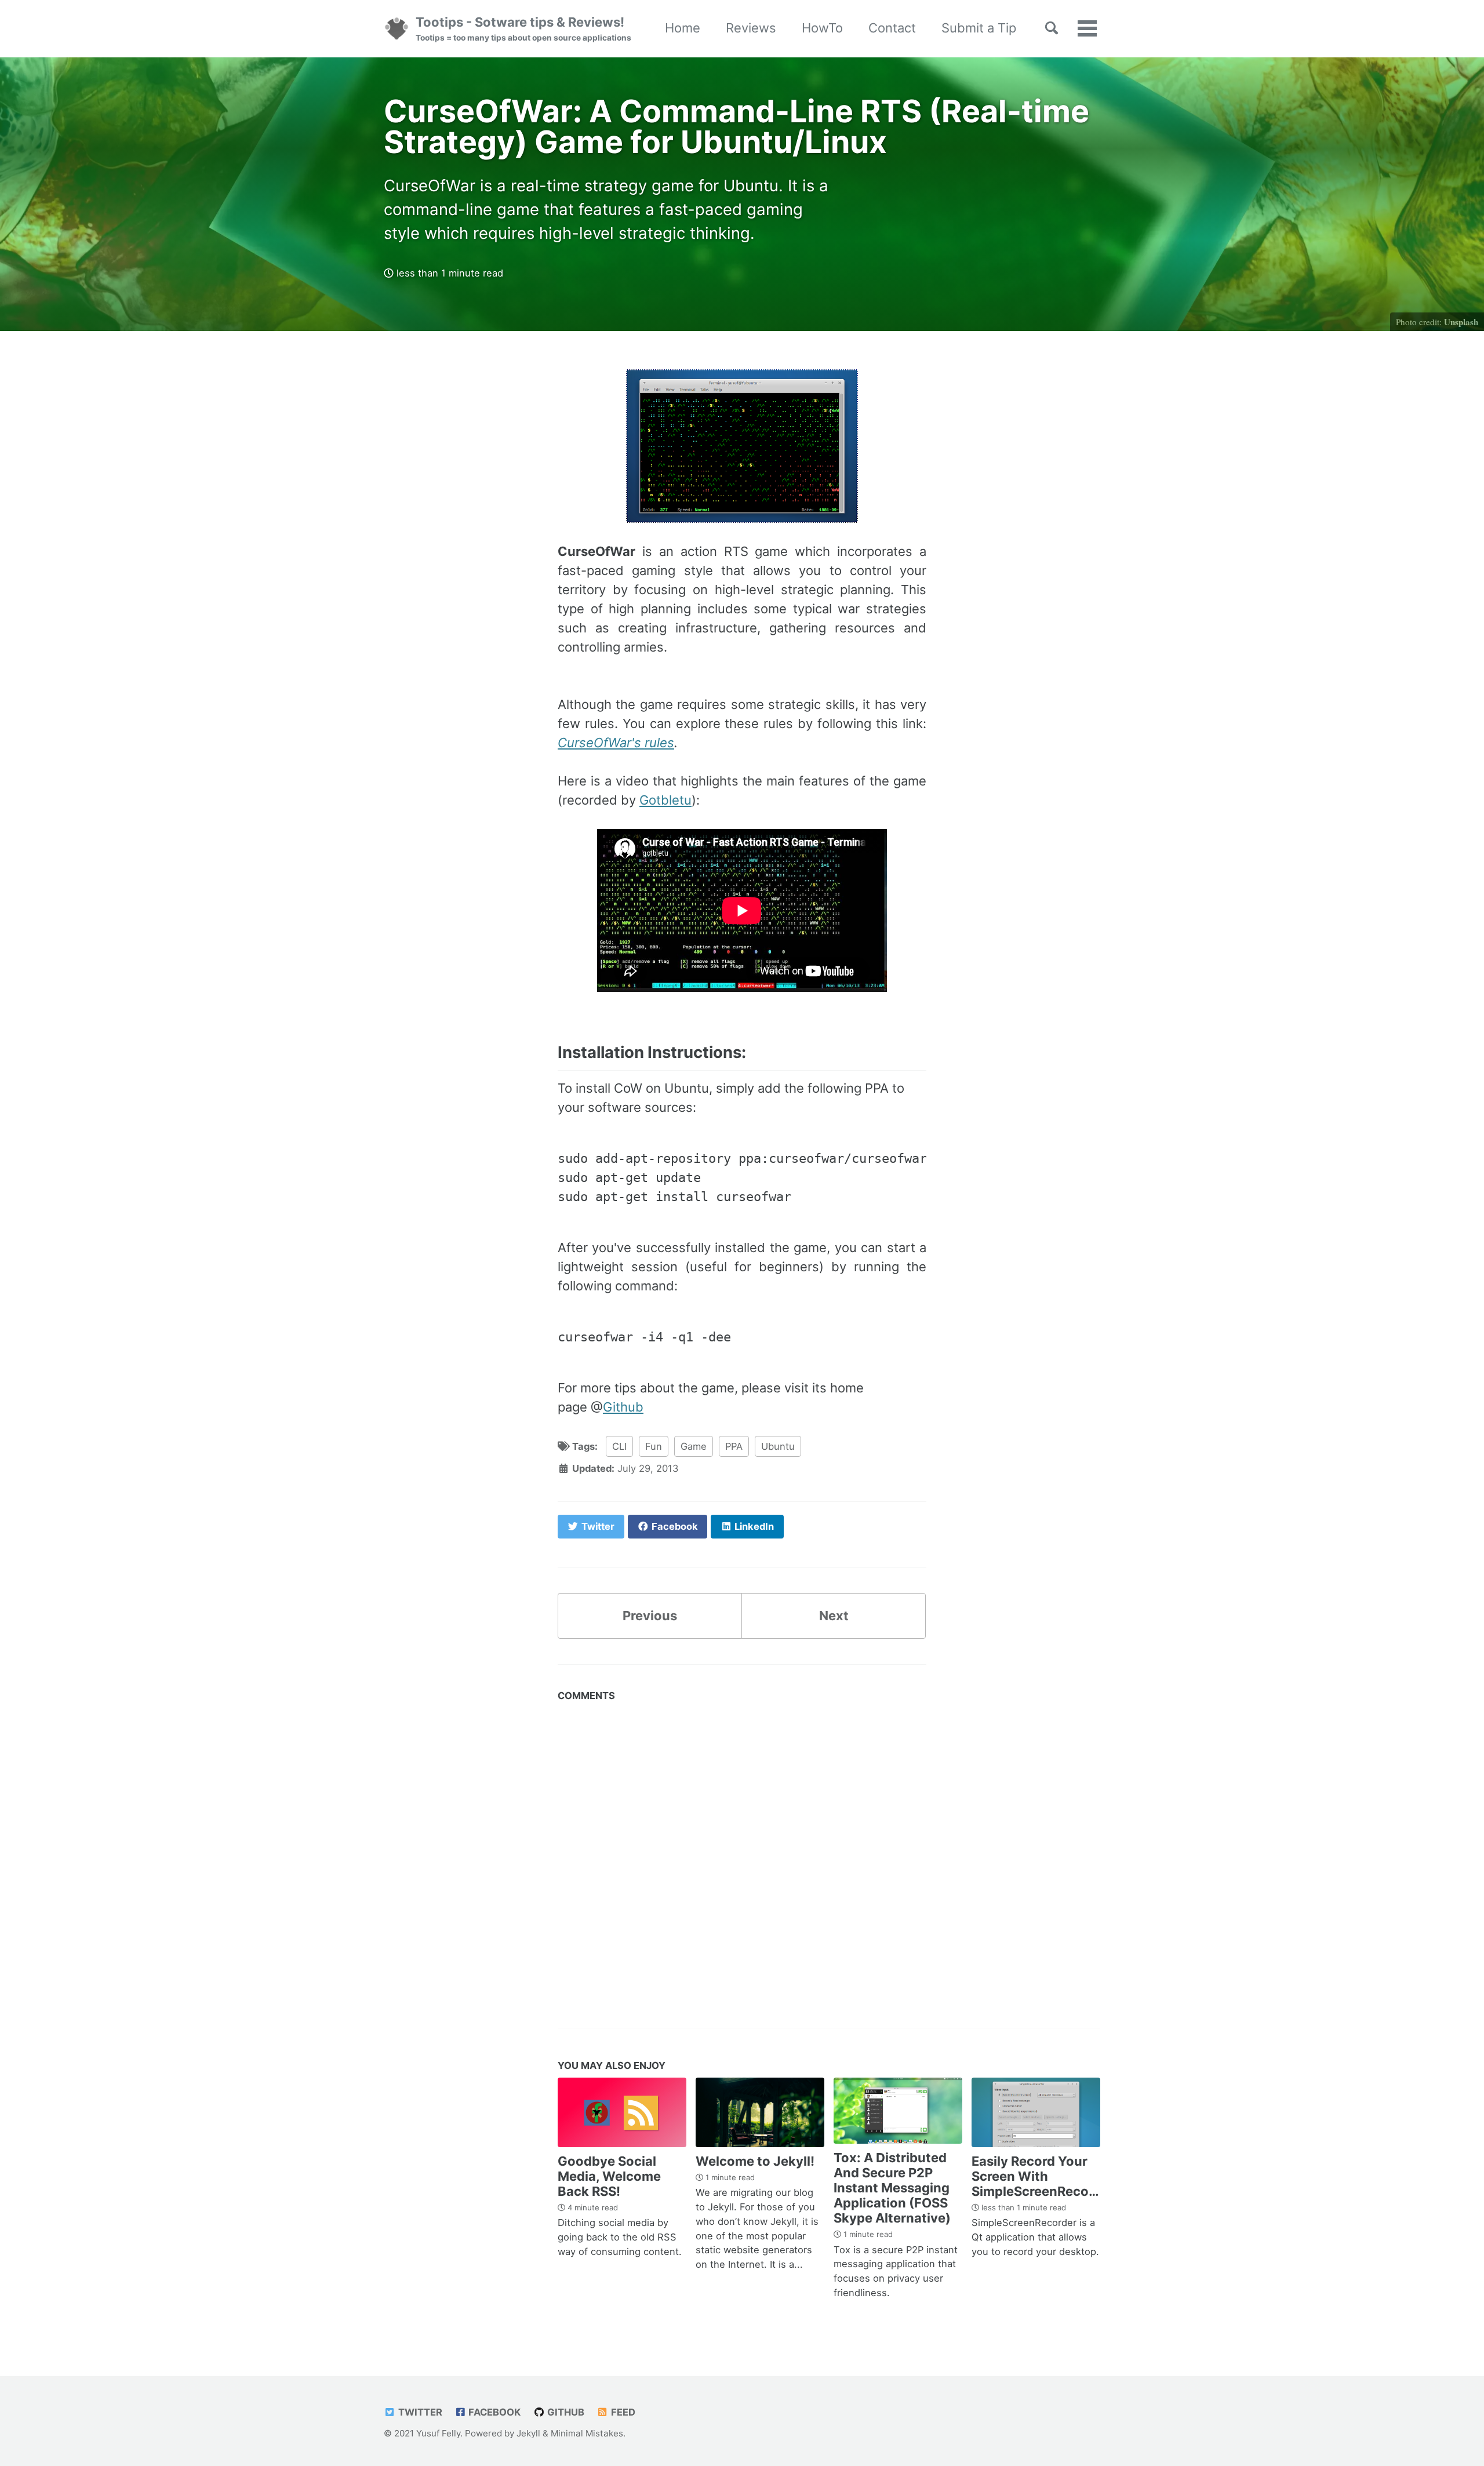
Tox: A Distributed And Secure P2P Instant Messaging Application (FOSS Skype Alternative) (892, 2188)
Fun (654, 1446)
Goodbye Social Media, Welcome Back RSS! (609, 2176)
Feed (622, 2412)
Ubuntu (778, 1446)
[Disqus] (742, 1852)
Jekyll (528, 2433)
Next (834, 1616)
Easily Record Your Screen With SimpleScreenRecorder (1043, 2176)
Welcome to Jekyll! (755, 2161)
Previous (650, 1616)
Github (623, 1407)
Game (694, 1446)
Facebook (493, 2412)
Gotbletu (665, 800)
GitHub (565, 2412)
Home (683, 28)
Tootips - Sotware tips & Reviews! (523, 28)
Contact (892, 28)
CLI (619, 1446)
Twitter (419, 2412)
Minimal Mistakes (587, 2433)
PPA (734, 1446)
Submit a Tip (979, 28)
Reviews (751, 28)
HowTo (822, 28)
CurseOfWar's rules (616, 743)
